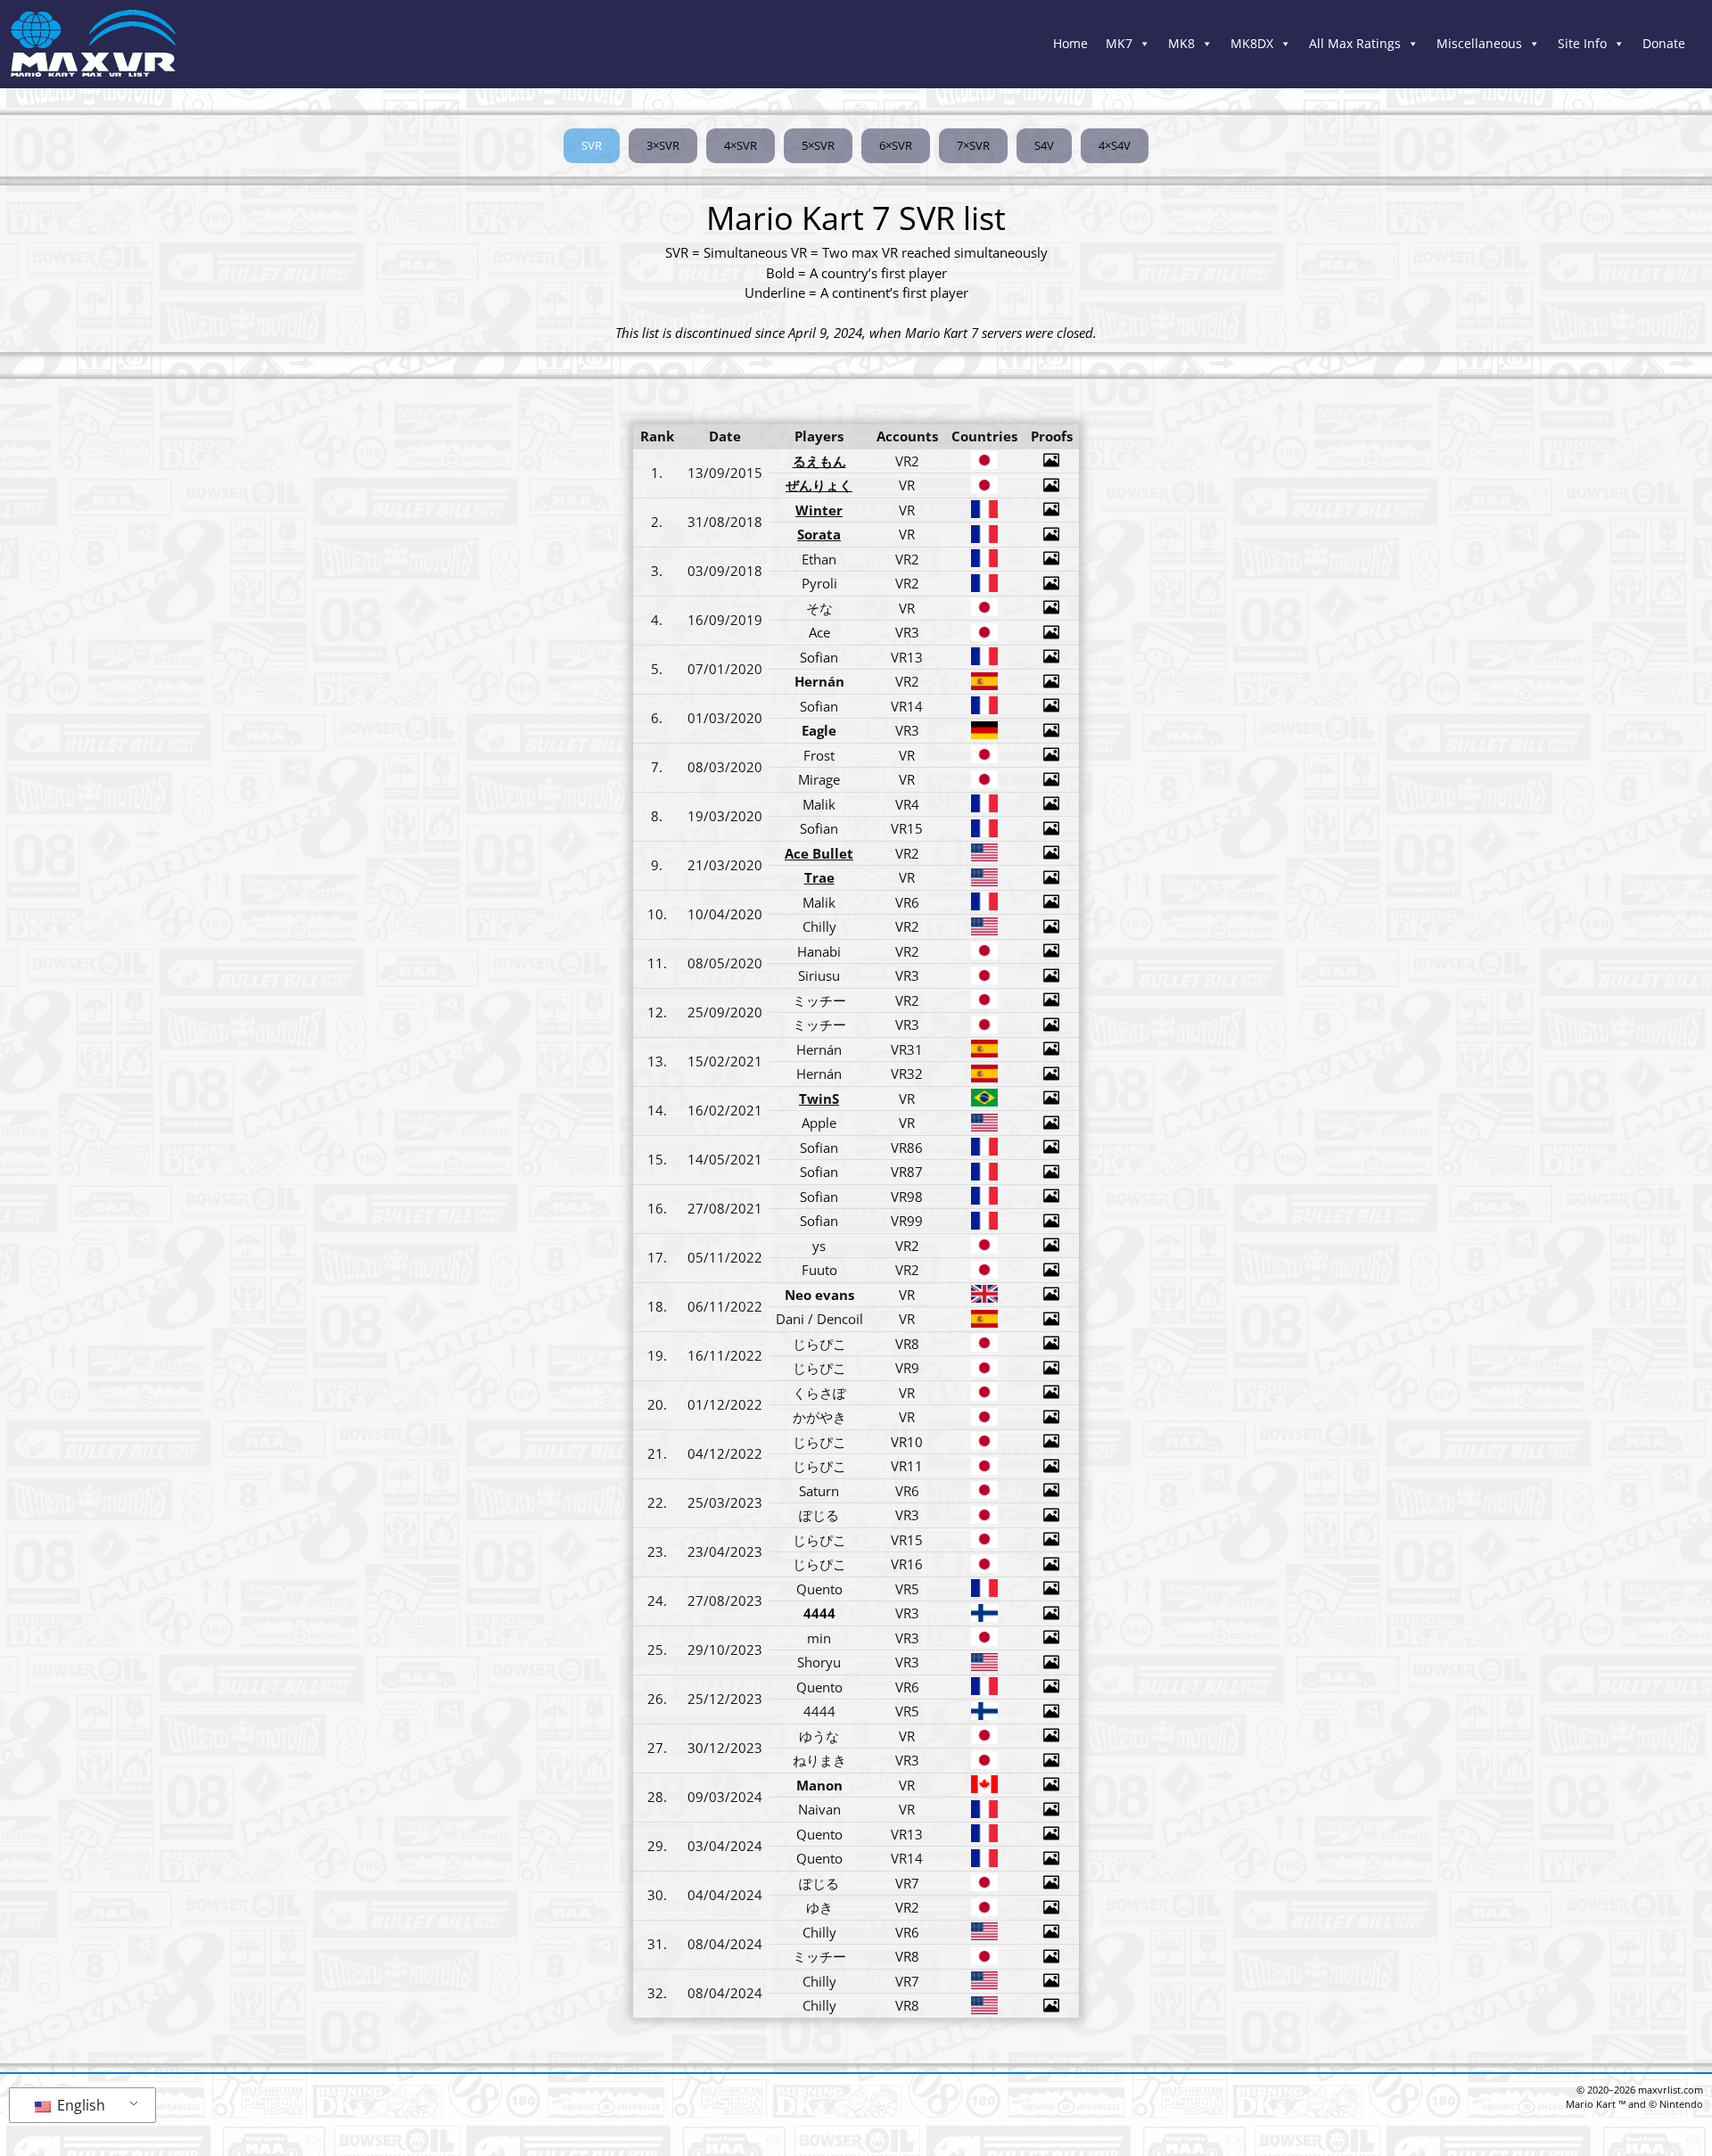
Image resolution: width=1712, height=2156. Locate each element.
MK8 (1181, 43)
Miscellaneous (1479, 43)
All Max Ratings (1355, 43)
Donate (1664, 43)
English (79, 2105)
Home (1070, 43)
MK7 (1119, 43)
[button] (592, 146)
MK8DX (1252, 43)
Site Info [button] (1582, 43)
